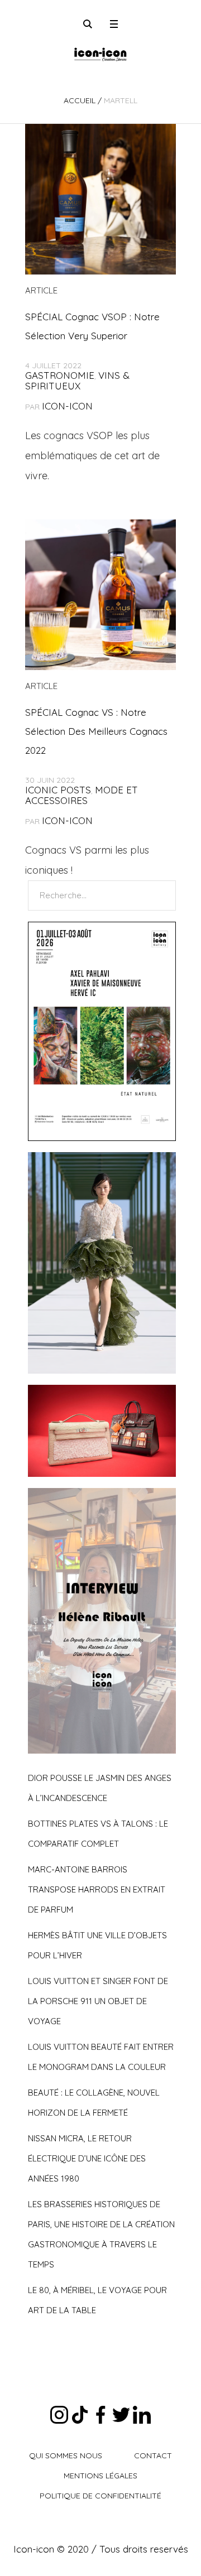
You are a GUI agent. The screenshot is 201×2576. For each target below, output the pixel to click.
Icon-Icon (67, 406)
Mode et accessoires (82, 795)
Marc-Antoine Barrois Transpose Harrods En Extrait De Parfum (97, 1889)
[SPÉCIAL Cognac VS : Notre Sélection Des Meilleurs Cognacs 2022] (100, 595)
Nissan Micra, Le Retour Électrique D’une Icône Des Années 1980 (87, 2158)
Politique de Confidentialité (100, 2496)
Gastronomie (60, 375)
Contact (153, 2455)
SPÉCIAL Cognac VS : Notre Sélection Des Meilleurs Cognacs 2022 (96, 731)
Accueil (80, 100)
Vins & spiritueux (77, 381)
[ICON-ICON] (100, 53)
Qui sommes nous (66, 2455)
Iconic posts (58, 790)
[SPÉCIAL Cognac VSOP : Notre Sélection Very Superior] (100, 199)
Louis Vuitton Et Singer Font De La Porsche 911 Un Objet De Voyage (98, 2001)
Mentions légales (100, 2476)
